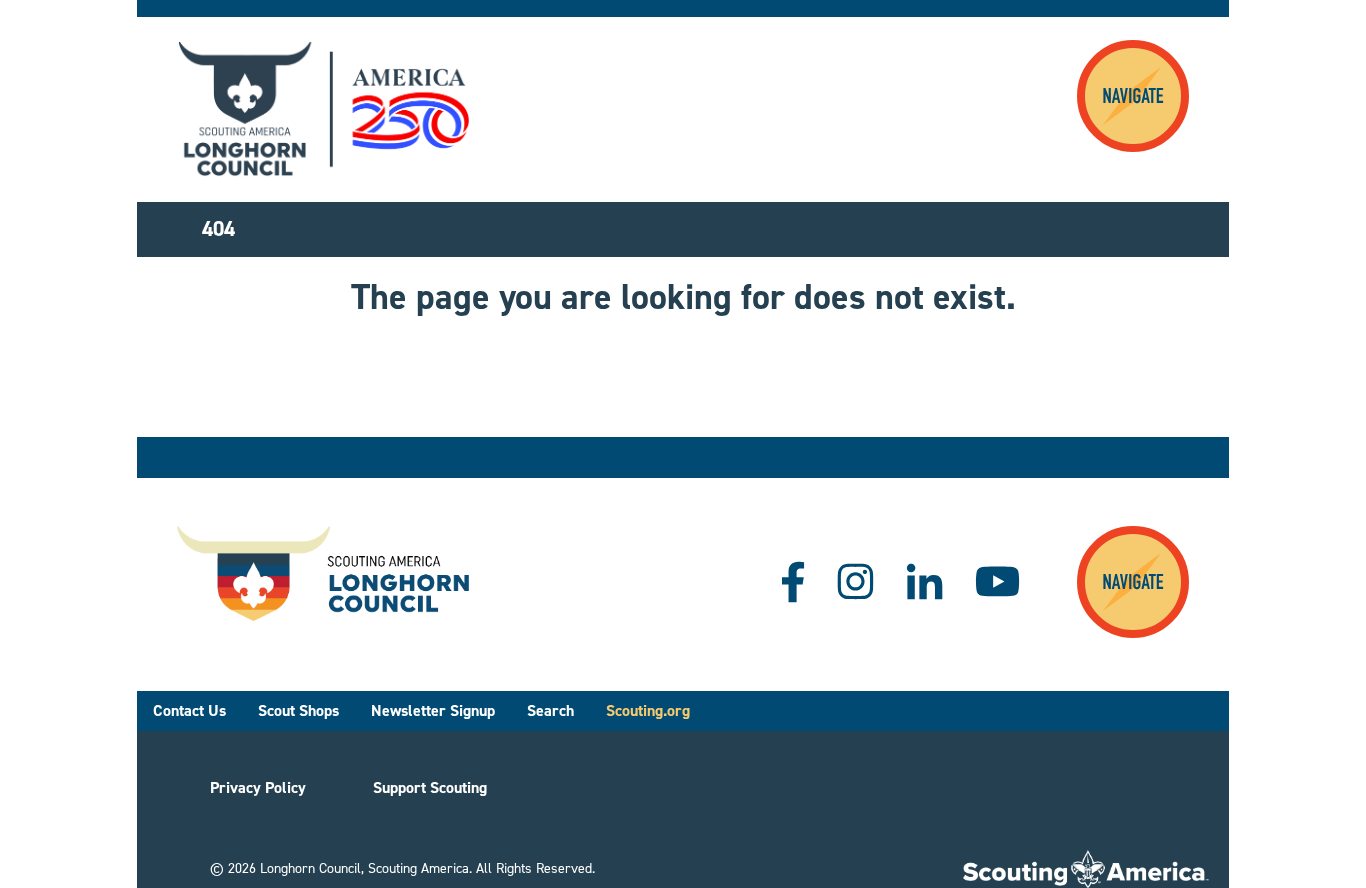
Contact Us (189, 710)
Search (550, 710)
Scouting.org (648, 710)
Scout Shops (298, 710)
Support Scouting (430, 787)
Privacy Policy (258, 787)
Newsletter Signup (433, 710)
